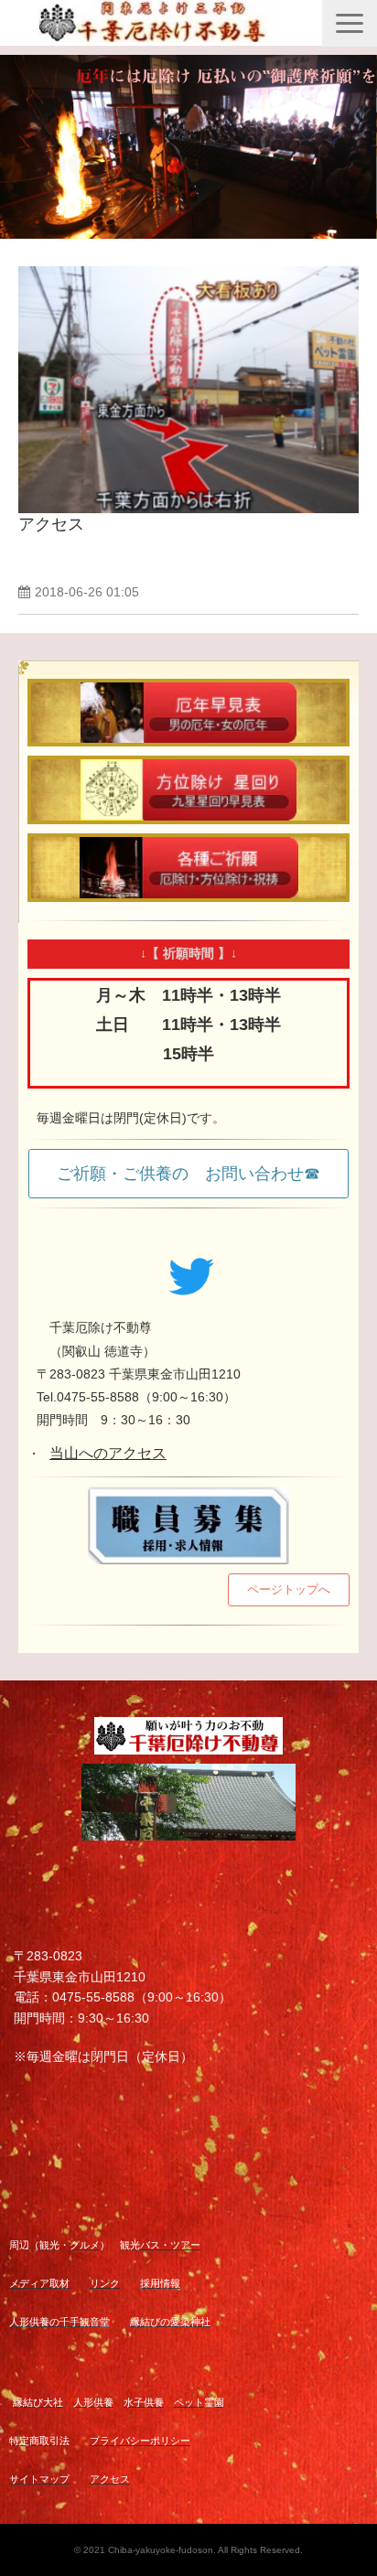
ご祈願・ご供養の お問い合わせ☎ (188, 1174)
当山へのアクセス (108, 1453)
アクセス (51, 524)
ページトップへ (289, 1589)
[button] (350, 23)
